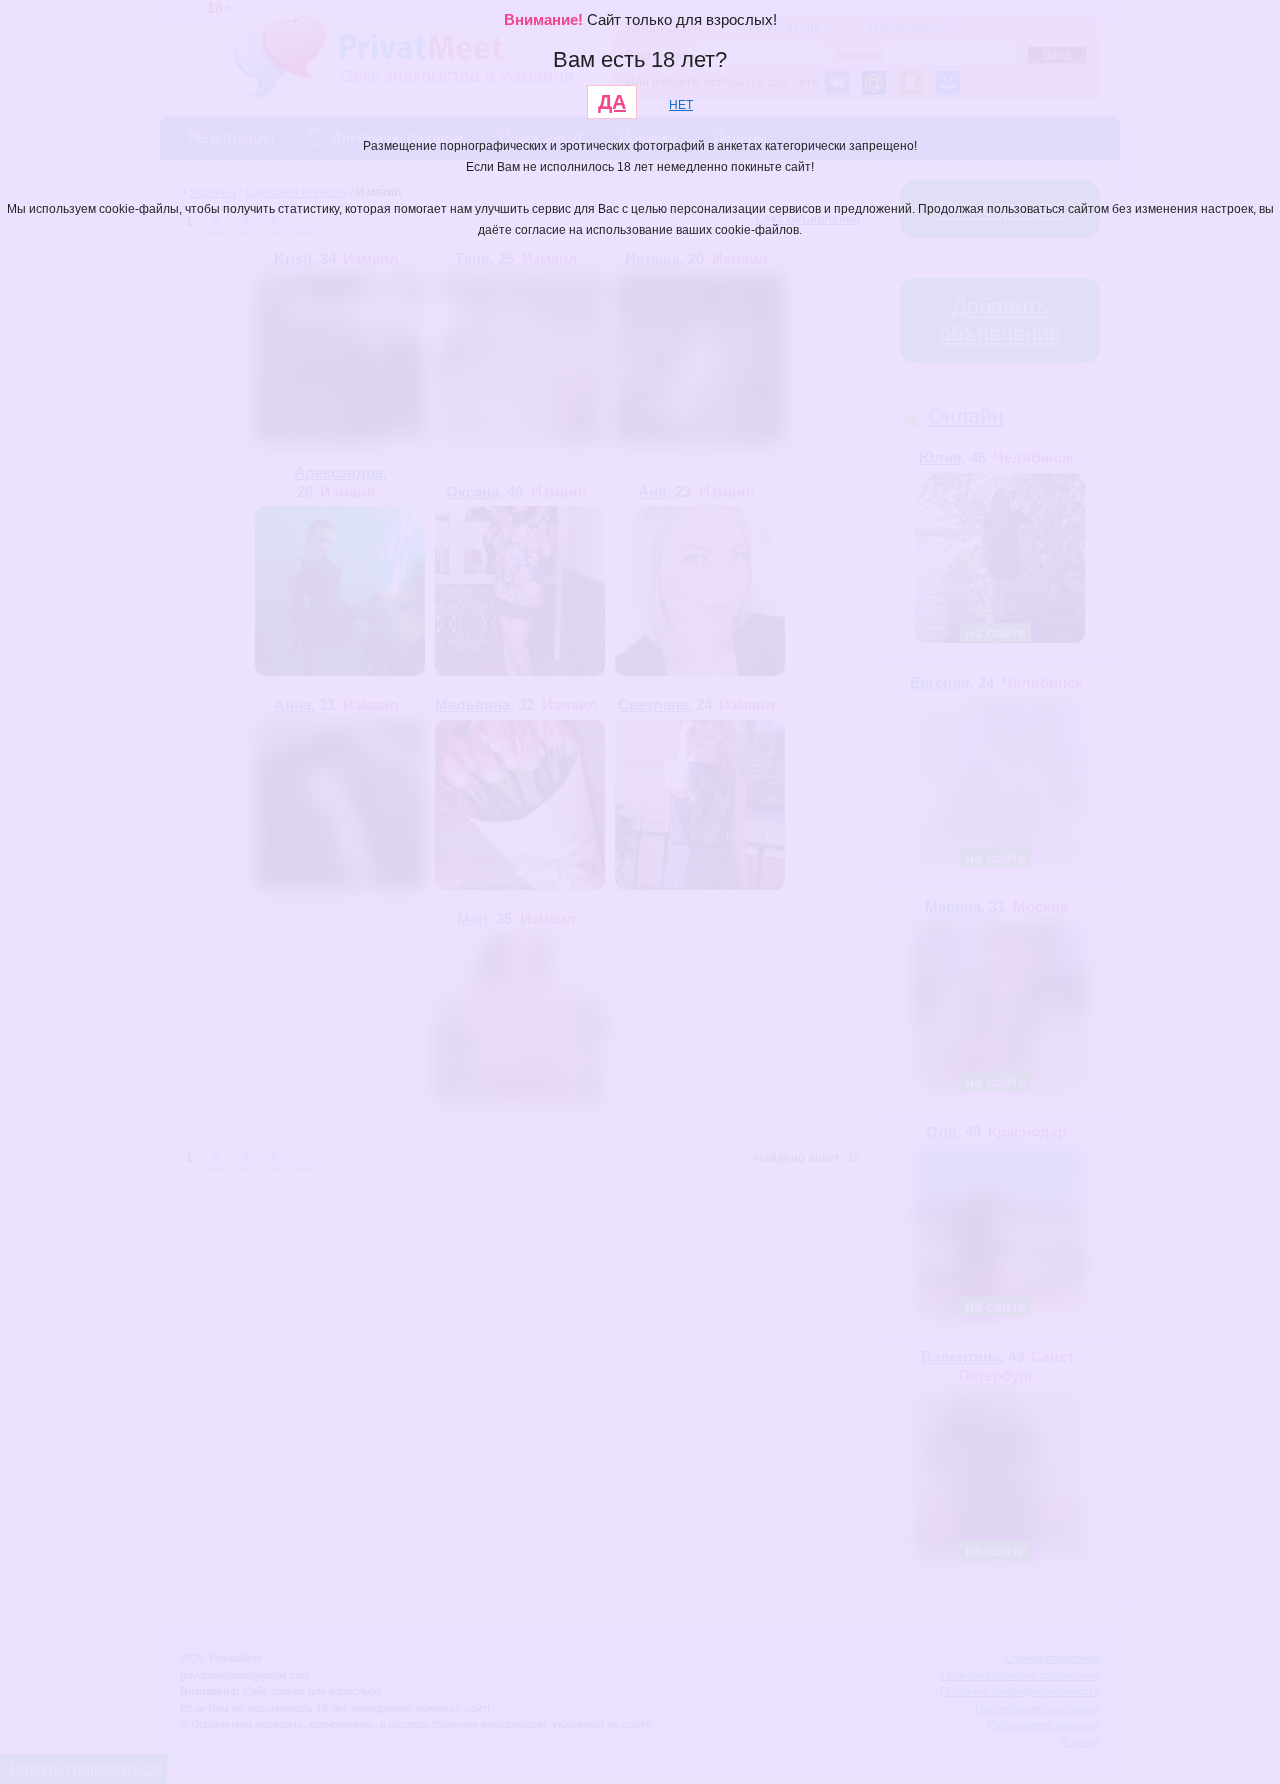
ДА (612, 102)
